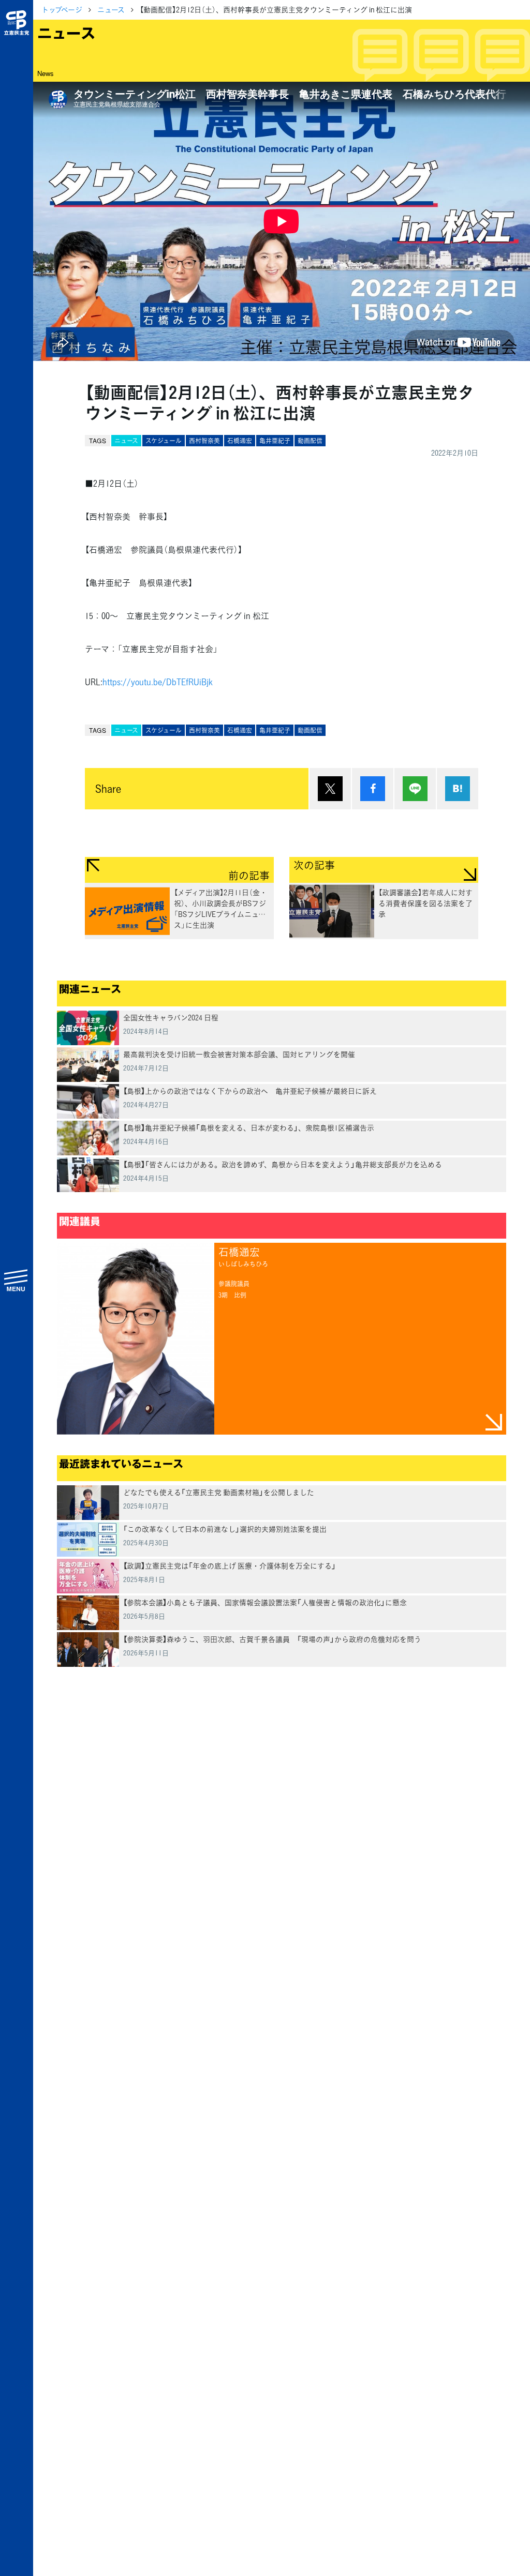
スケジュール (164, 441)
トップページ (62, 9)
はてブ (458, 789)
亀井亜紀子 (275, 441)
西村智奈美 (204, 441)
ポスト (330, 789)
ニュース (111, 9)
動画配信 (310, 441)
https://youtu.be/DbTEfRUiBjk (158, 682)
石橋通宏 (240, 441)
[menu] (17, 1280)
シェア (373, 789)
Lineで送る (415, 789)
